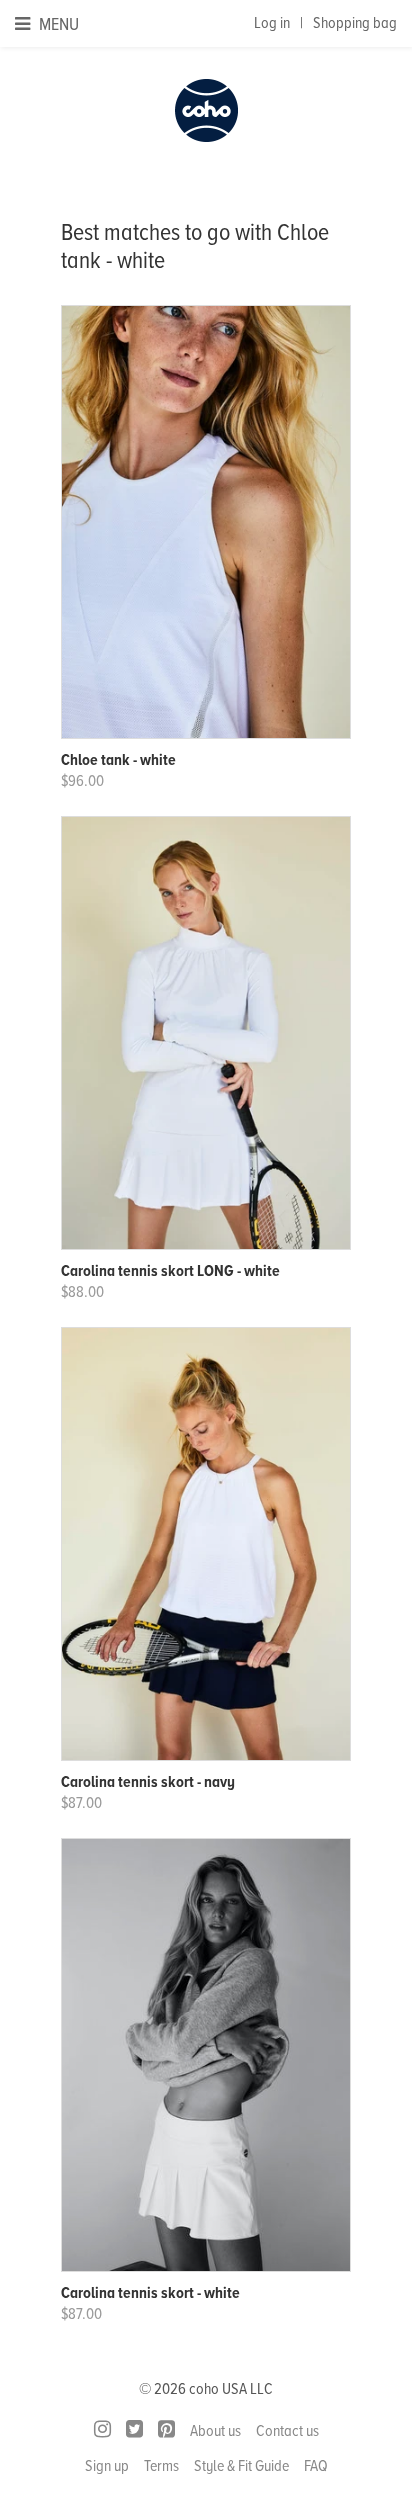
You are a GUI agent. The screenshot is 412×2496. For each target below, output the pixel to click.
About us (215, 2431)
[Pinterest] (166, 2430)
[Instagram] (102, 2430)
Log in (272, 23)
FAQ (316, 2466)
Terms (161, 2466)
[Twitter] (134, 2430)
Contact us (287, 2431)
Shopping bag (355, 23)
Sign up (107, 2466)
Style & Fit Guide (241, 2466)
